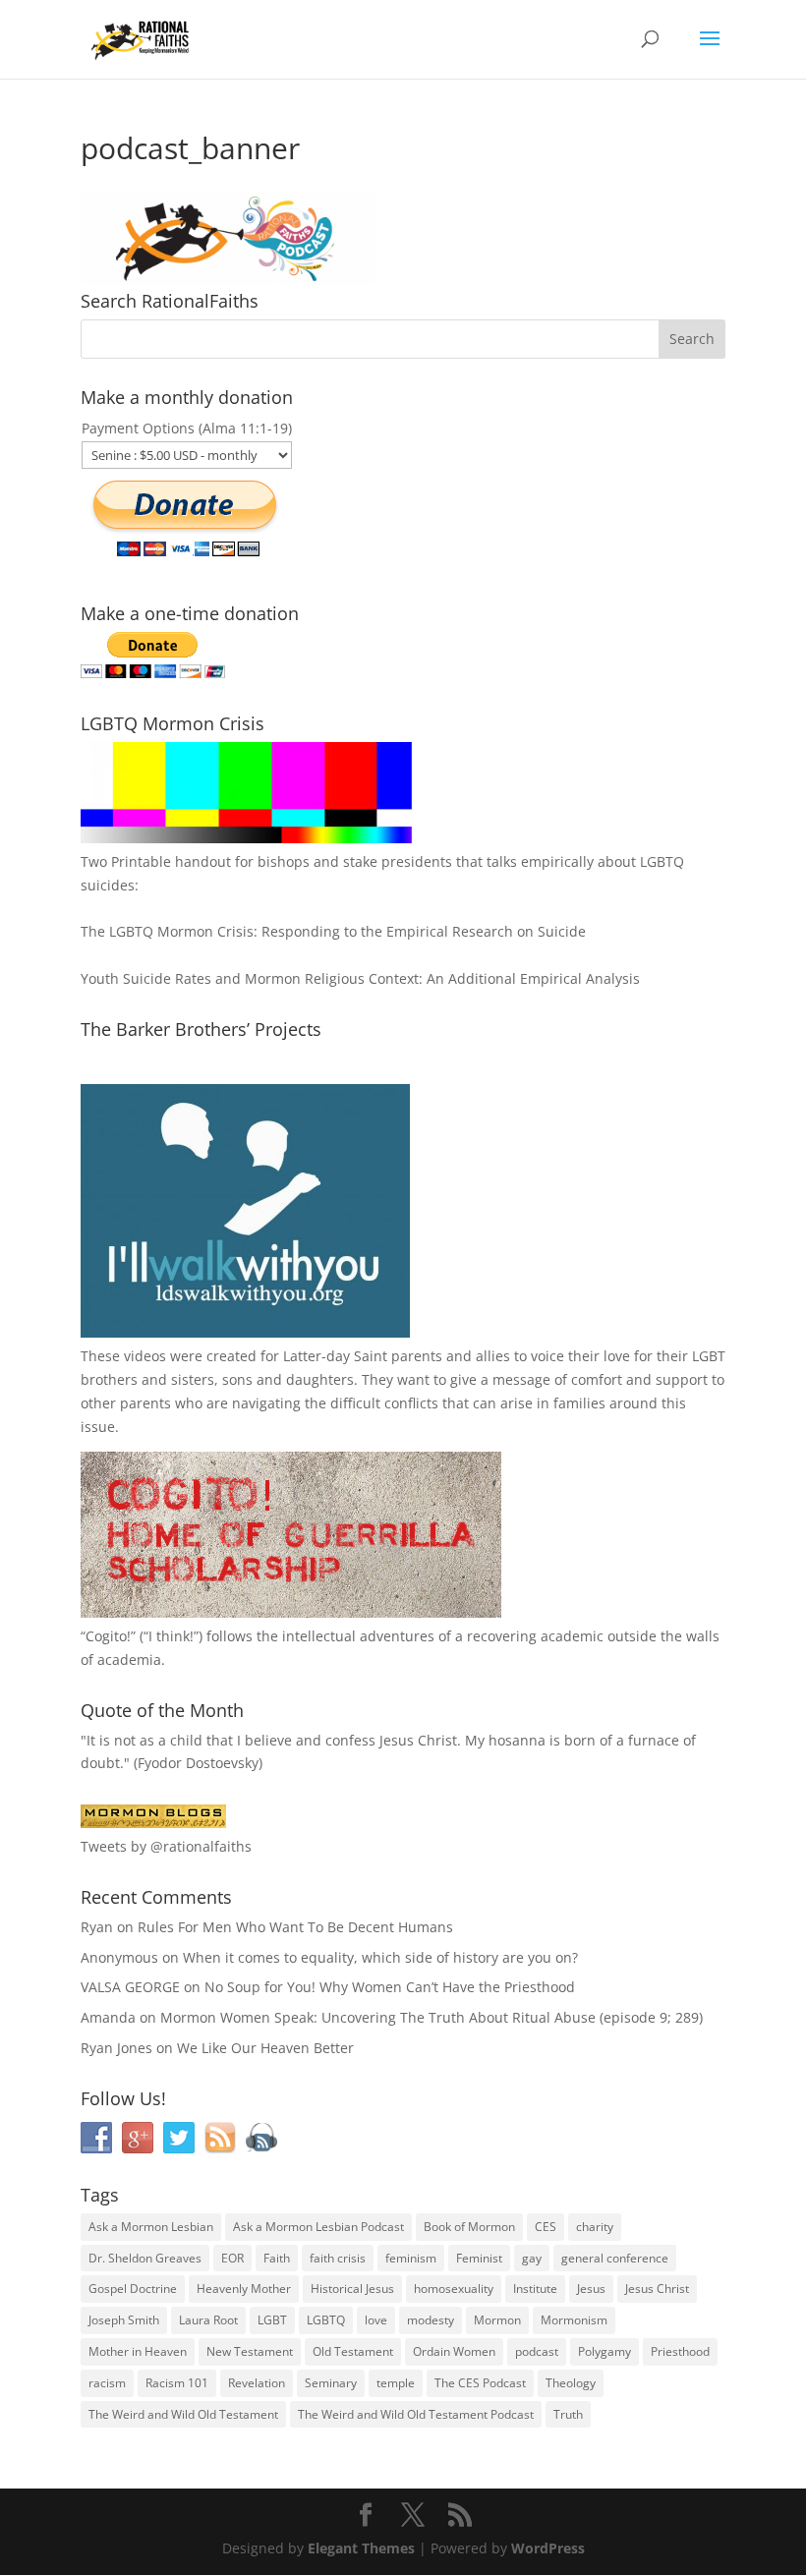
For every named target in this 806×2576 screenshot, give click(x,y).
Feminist (479, 2258)
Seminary (331, 2383)
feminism (411, 2258)
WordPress (548, 2548)
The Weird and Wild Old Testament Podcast (416, 2414)
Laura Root (208, 2320)
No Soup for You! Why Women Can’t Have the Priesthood (390, 1987)
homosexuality (454, 2289)
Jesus (591, 2289)
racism (107, 2383)
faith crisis (338, 2258)
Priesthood (680, 2351)
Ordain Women (454, 2351)
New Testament (250, 2351)
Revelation (257, 2383)
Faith (277, 2258)
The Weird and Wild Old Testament (183, 2414)
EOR (232, 2258)
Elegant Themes (361, 2548)
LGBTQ (326, 2320)
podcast (537, 2351)
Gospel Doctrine (133, 2289)
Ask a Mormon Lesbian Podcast (318, 2227)
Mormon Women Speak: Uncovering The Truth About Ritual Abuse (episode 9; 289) (432, 2017)
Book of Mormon (469, 2227)
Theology (571, 2383)
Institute (535, 2289)
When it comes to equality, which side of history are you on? (380, 1957)
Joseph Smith (124, 2320)
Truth (568, 2414)
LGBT (709, 1356)
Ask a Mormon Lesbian (151, 2227)
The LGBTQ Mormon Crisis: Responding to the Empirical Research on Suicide (333, 931)
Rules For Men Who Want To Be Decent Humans (295, 1927)
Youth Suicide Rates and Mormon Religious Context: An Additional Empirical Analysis (360, 978)
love (376, 2320)
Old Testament (353, 2351)
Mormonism (574, 2320)
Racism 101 (177, 2383)
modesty (431, 2320)
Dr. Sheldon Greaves (145, 2258)
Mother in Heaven (138, 2351)
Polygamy (604, 2351)
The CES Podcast (480, 2383)
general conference (615, 2258)
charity (595, 2227)
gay (532, 2258)
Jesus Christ (657, 2289)
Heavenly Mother (244, 2289)
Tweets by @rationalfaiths (166, 1846)
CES (546, 2227)
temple (396, 2383)
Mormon (497, 2320)
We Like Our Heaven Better (265, 2048)
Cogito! (108, 1636)
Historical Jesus (352, 2289)
